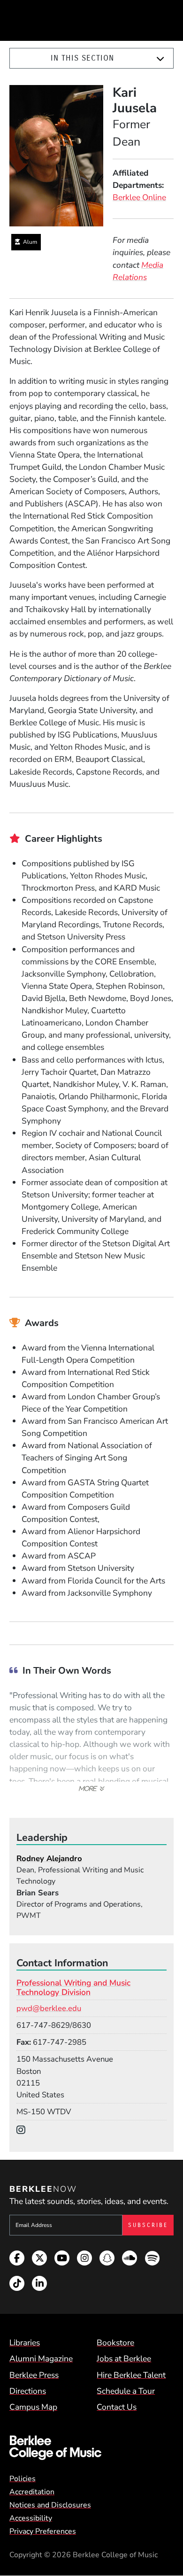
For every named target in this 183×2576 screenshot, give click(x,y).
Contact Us (117, 2407)
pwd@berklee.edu (49, 2008)
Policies (23, 2479)
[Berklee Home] (91, 2448)
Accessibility (31, 2518)
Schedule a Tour (126, 2391)
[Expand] (160, 59)
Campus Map (33, 2407)
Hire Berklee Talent (131, 2375)
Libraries (25, 2343)
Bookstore (115, 2343)
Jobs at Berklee (124, 2359)
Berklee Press (34, 2375)
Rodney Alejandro (49, 1858)
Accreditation (32, 2492)
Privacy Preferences (43, 2531)
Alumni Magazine (41, 2359)
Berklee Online (139, 197)
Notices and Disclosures (50, 2505)
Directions (28, 2391)
